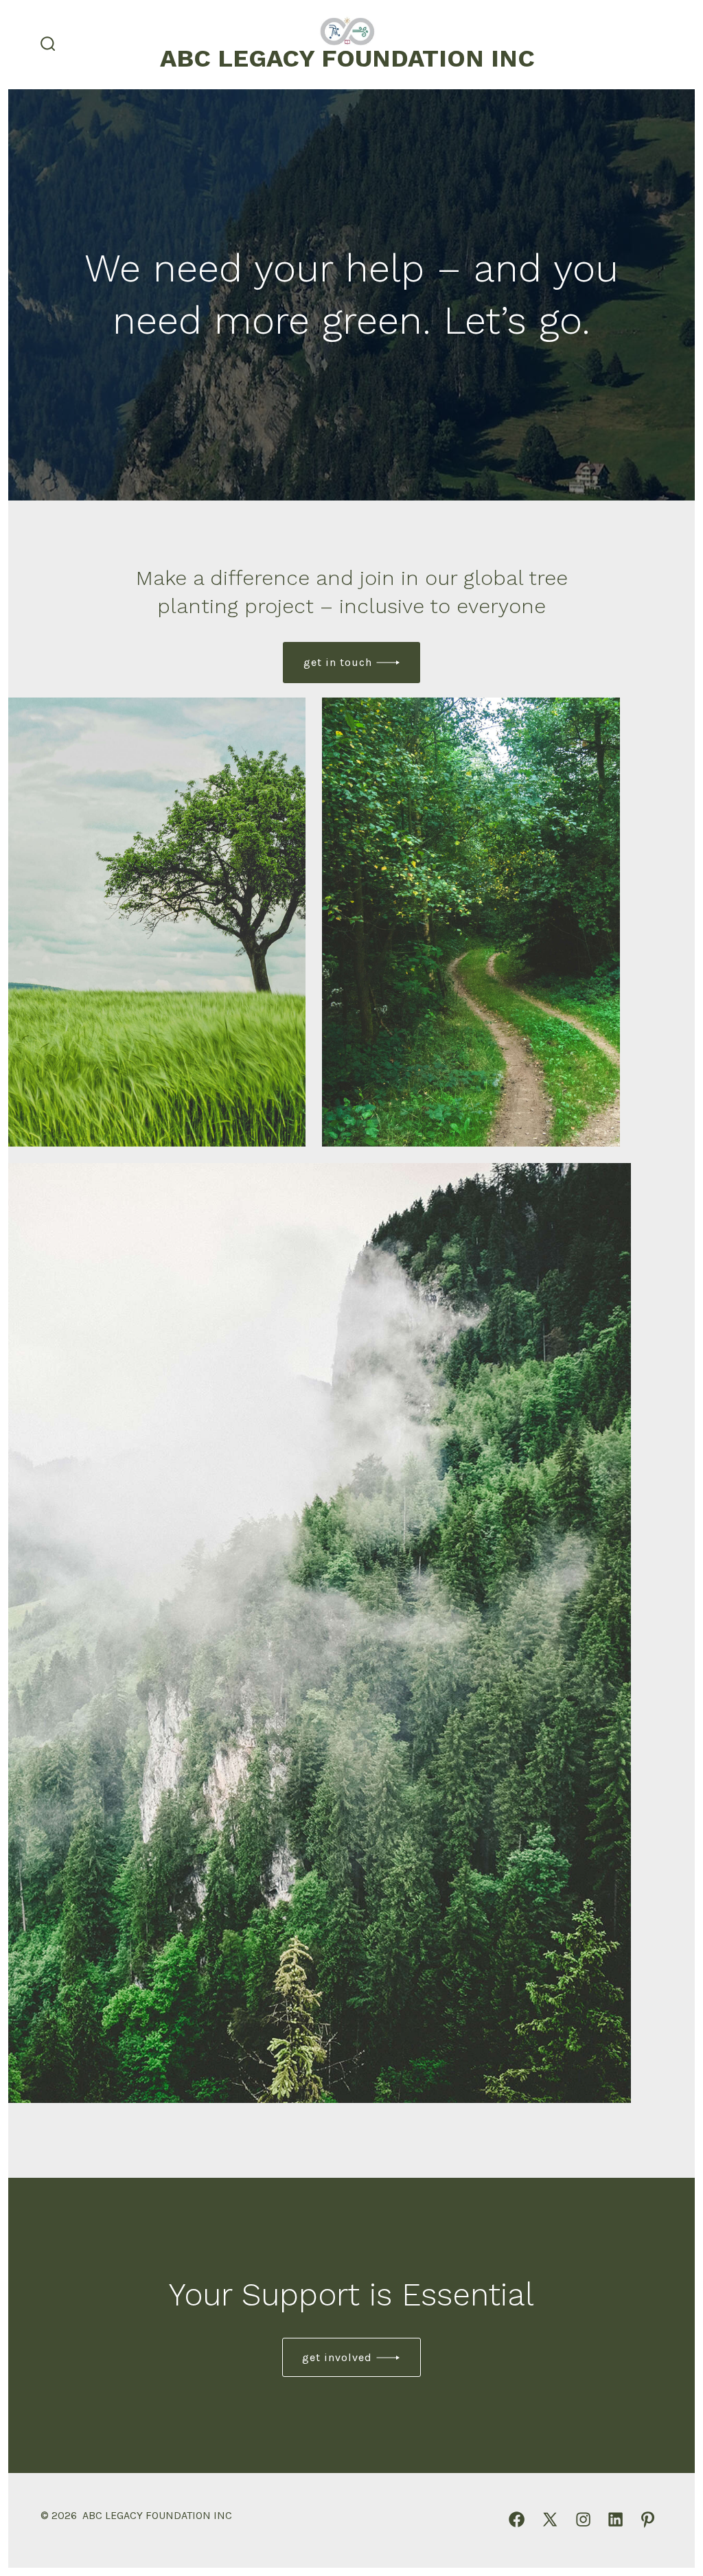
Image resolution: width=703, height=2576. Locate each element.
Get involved (337, 2357)
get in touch (338, 662)
